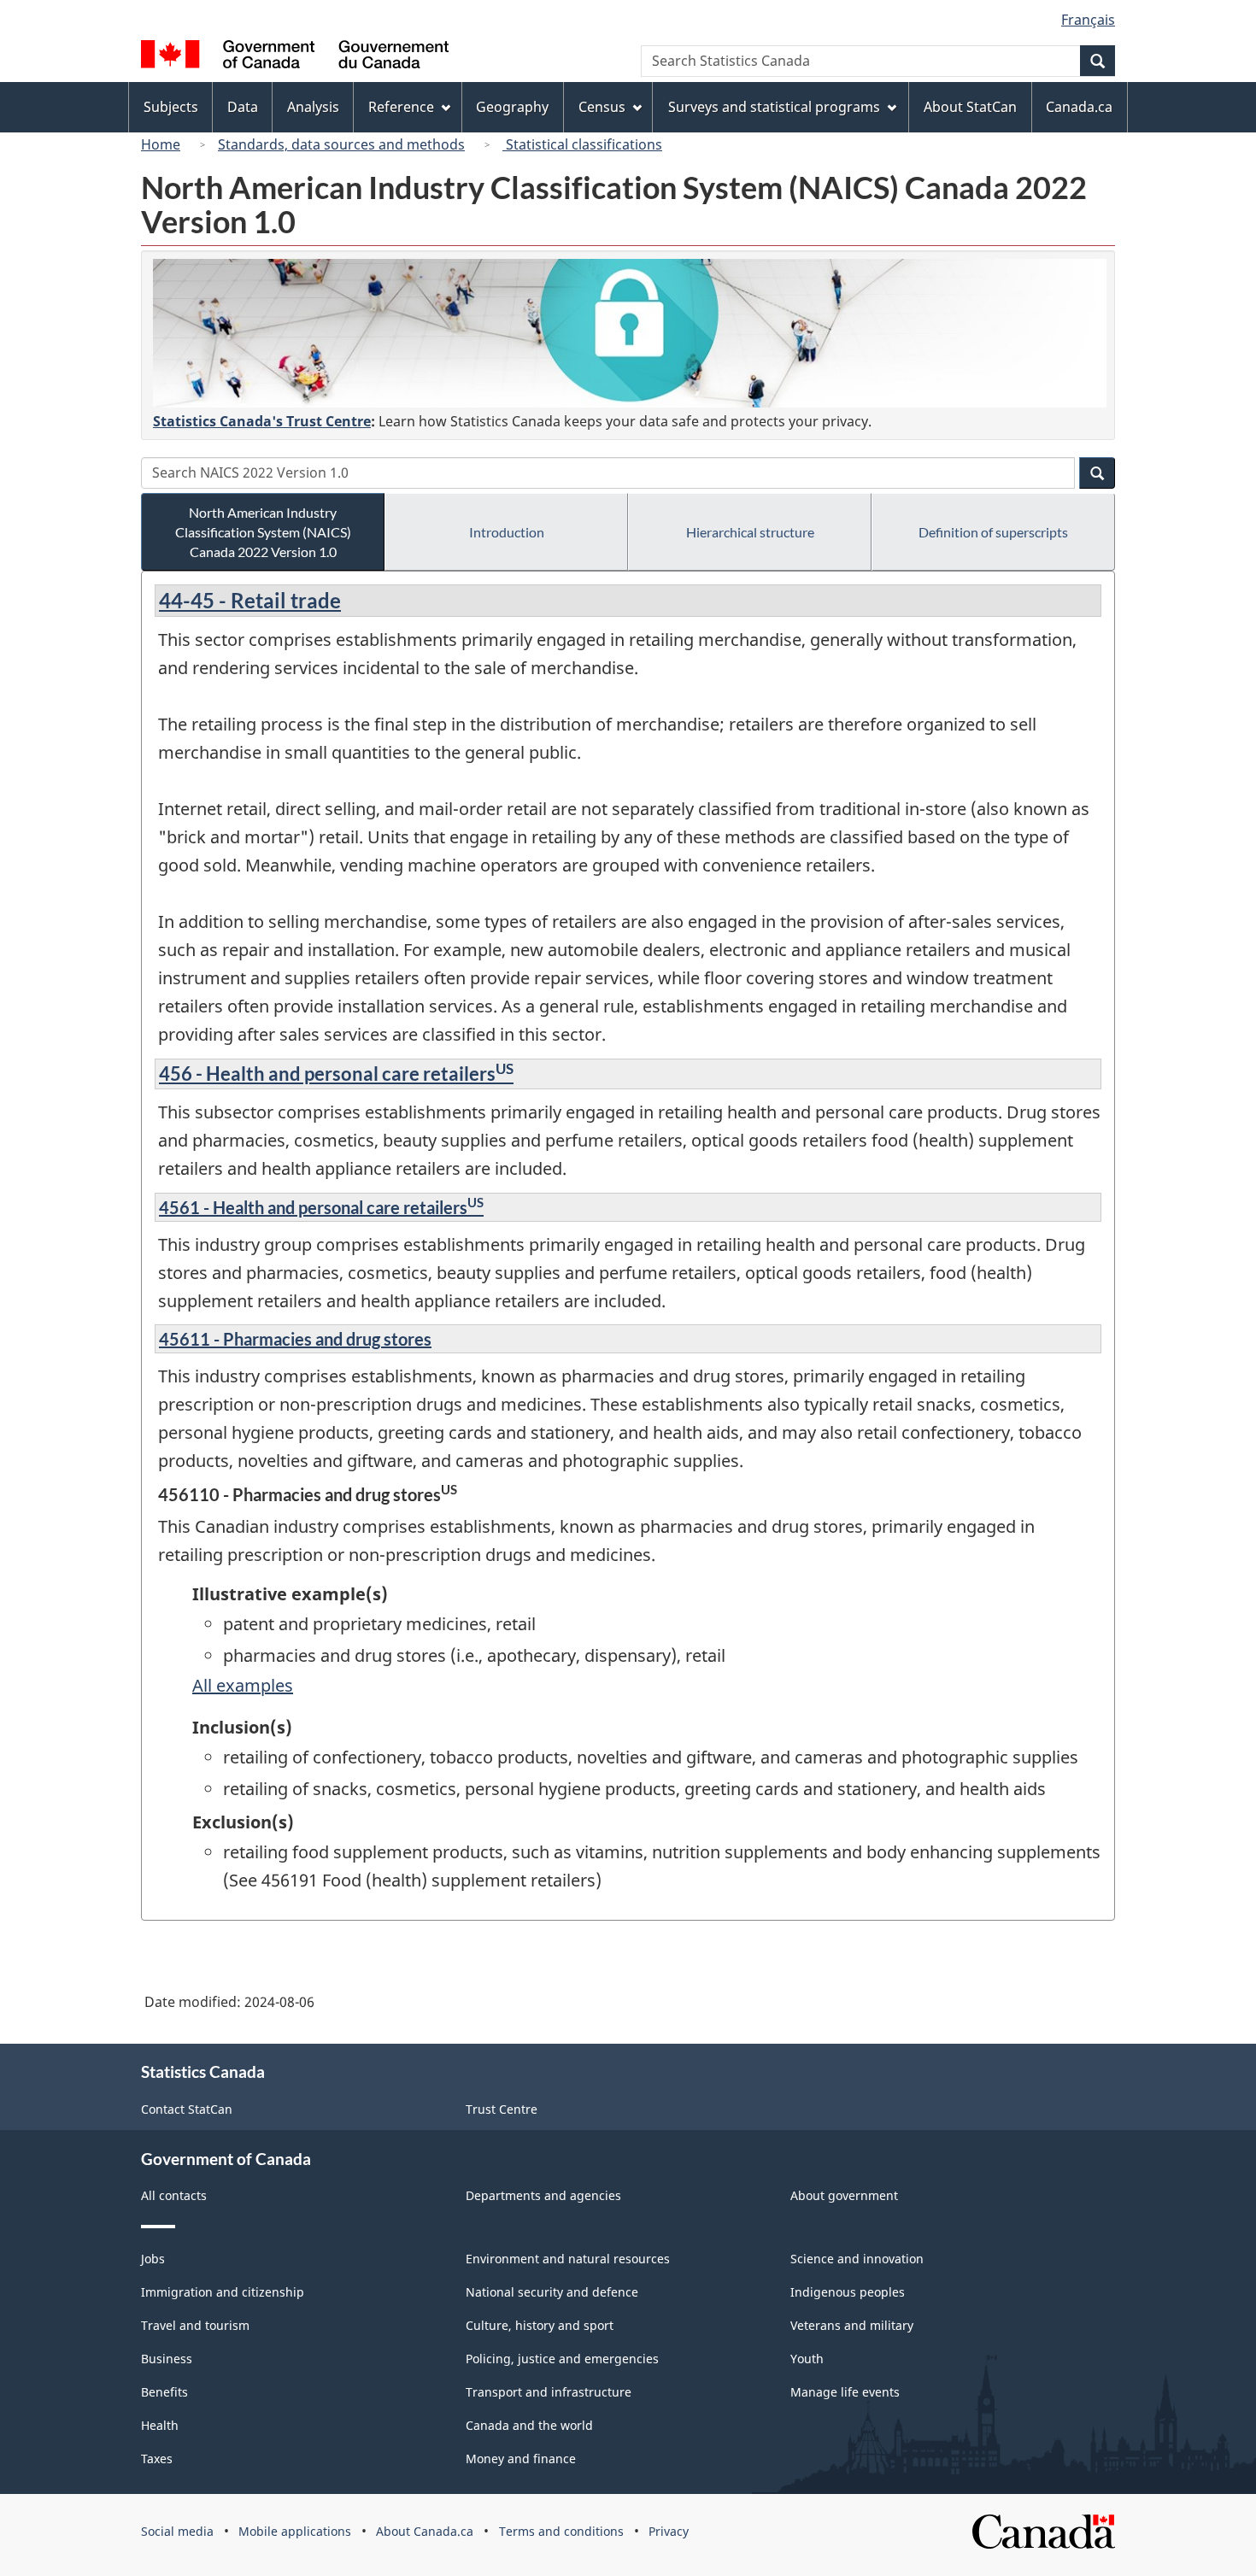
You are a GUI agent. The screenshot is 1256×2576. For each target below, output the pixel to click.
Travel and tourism (195, 2325)
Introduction (507, 532)
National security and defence (552, 2292)
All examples (243, 1685)
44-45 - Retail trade (250, 600)
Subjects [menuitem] (171, 107)
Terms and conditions (561, 2531)
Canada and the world (529, 2425)
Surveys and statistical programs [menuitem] (774, 107)
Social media (177, 2531)
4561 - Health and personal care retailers (321, 1207)
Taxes (157, 2459)
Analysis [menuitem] (313, 107)
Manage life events (845, 2392)
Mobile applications (295, 2531)
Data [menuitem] (243, 107)
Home (161, 144)
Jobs (153, 2259)
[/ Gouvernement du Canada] (295, 57)
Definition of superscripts (993, 532)
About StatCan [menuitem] (970, 107)
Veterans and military (852, 2325)
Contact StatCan (187, 2109)
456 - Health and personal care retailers (336, 1074)
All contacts (174, 2195)
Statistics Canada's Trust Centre (262, 421)
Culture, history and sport (540, 2325)
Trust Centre (502, 2109)
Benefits (164, 2392)
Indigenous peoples (848, 2292)
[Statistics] (630, 333)
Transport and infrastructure (549, 2392)
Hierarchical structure (750, 532)
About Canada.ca (425, 2531)
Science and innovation (857, 2259)
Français (1088, 20)
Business (167, 2359)
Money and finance (521, 2459)
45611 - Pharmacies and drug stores (295, 1339)
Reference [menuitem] (401, 107)
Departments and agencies (543, 2195)
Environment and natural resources (568, 2259)
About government (844, 2195)
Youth (807, 2359)
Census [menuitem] (602, 107)
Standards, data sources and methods (341, 144)
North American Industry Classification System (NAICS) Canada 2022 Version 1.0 (263, 532)
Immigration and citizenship (223, 2292)
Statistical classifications (582, 144)
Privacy (669, 2531)
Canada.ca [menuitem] (1079, 107)
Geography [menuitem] (512, 107)
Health (160, 2425)
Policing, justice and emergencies (562, 2359)
